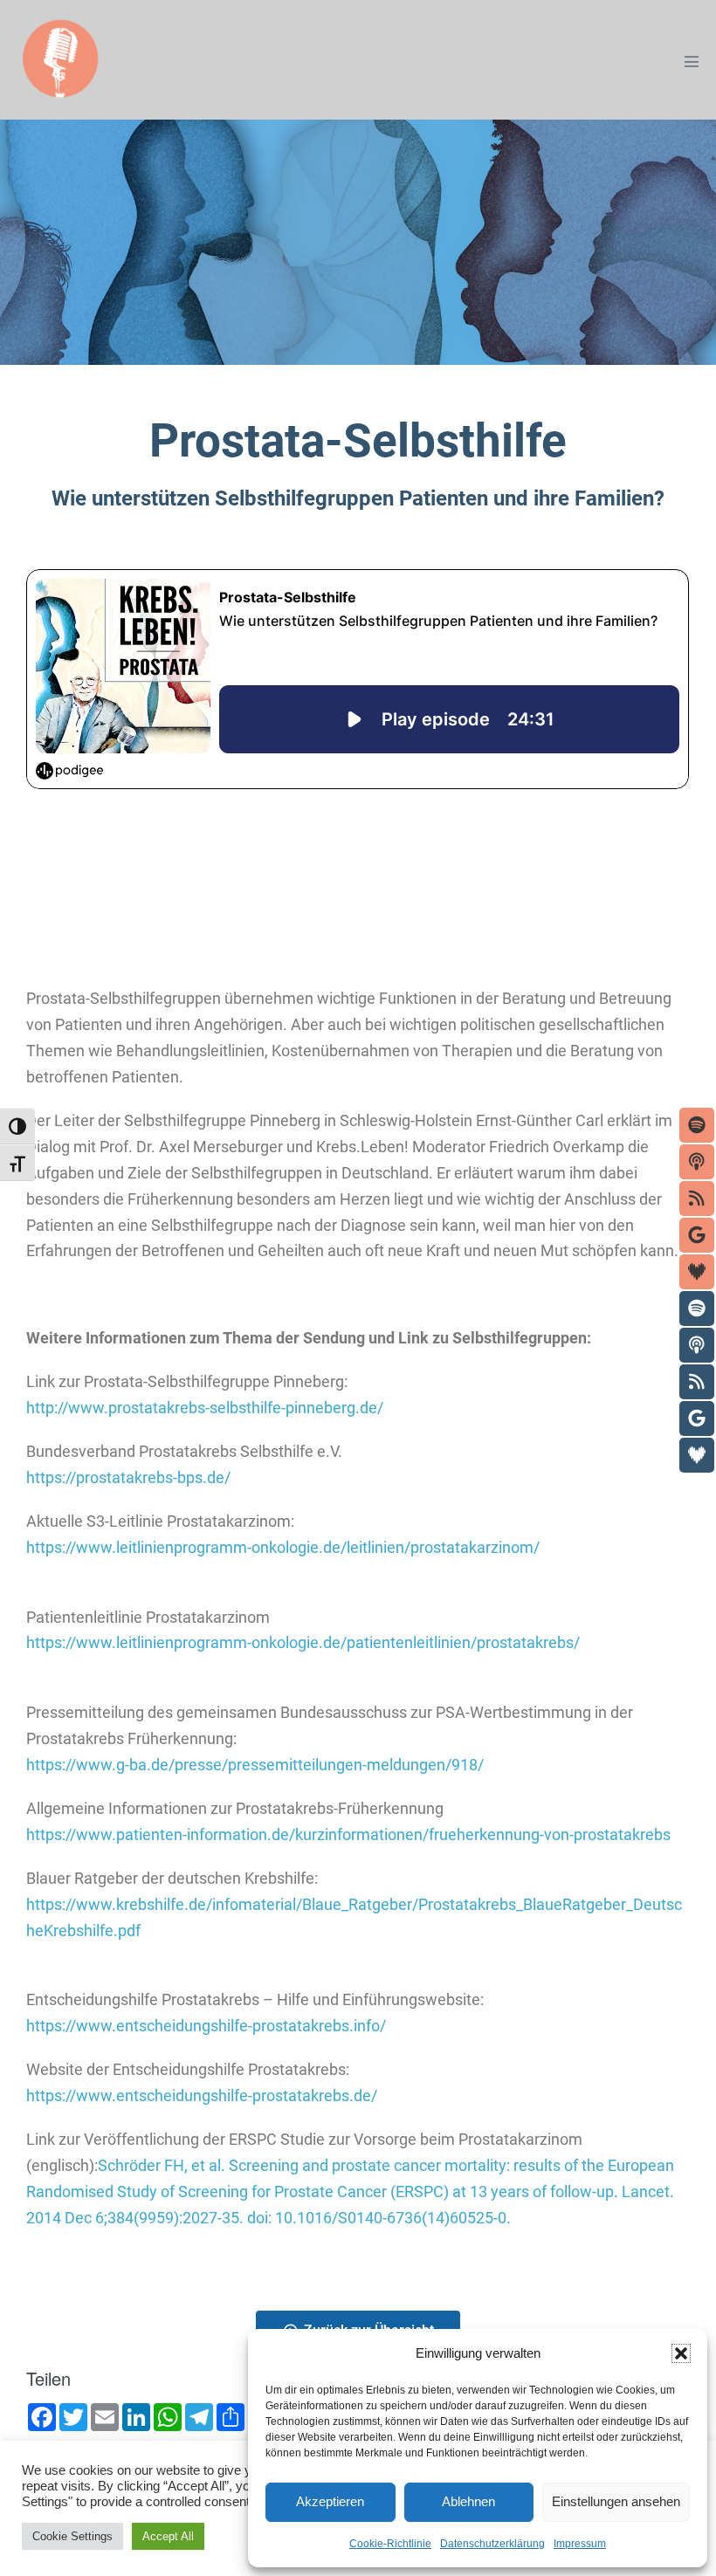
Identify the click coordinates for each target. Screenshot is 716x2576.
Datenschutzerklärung (492, 2544)
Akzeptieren (330, 2501)
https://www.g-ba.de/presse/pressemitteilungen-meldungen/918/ (255, 1765)
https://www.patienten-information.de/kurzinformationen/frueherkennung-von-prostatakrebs (348, 1835)
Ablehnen (468, 2501)
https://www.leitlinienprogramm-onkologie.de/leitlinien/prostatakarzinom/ (283, 1548)
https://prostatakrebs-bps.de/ (128, 1478)
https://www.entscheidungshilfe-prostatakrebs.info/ (206, 2026)
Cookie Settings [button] (72, 2536)
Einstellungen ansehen (616, 2501)
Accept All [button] (168, 2536)
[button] (681, 2353)
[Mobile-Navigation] (692, 61)
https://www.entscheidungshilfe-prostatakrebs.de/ (202, 2096)
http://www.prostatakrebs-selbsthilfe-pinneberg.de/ (205, 1408)
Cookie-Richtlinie (390, 2544)
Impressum (580, 2544)
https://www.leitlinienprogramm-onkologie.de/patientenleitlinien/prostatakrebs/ (303, 1643)
